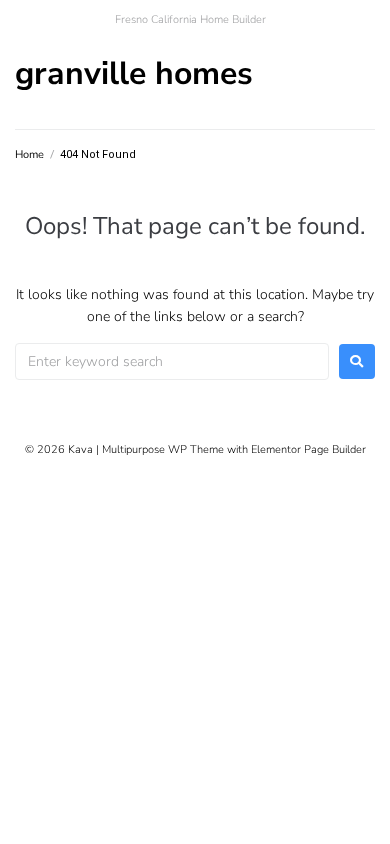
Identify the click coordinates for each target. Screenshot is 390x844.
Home (29, 154)
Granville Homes (134, 73)
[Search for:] (172, 361)
